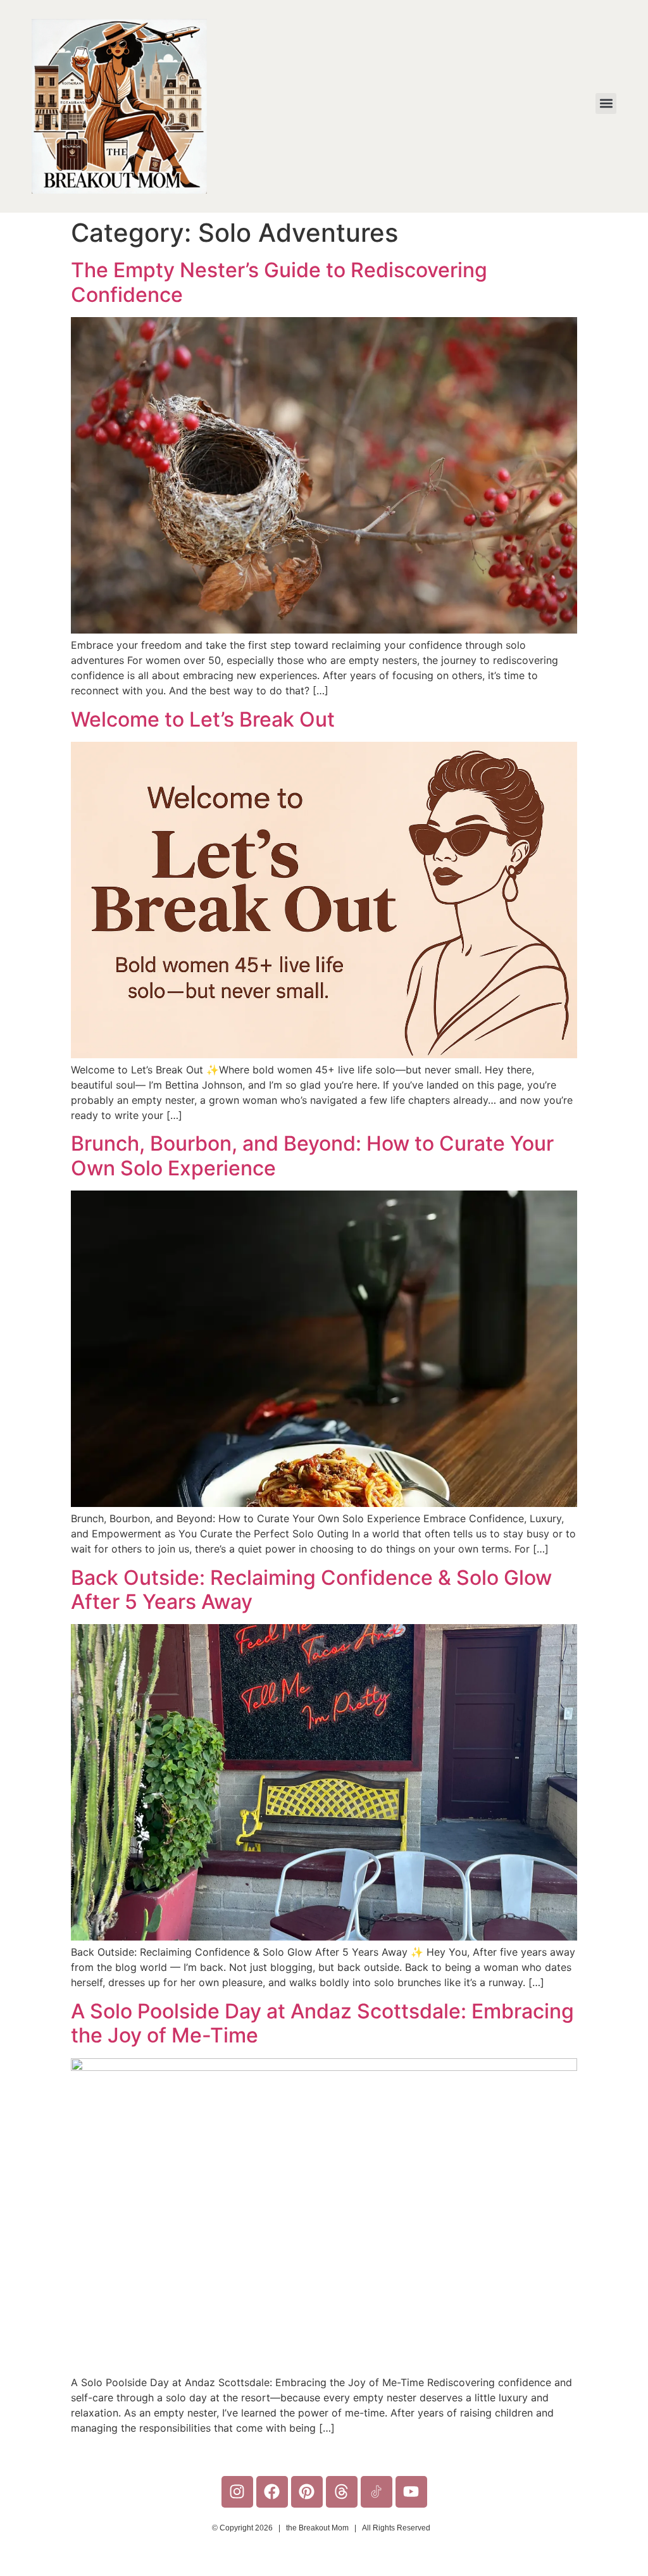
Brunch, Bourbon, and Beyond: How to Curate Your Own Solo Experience (312, 1155)
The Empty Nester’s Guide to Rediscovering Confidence (279, 282)
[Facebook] (272, 2492)
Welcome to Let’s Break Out (203, 719)
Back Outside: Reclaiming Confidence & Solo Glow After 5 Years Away (311, 1590)
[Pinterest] (307, 2492)
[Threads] (342, 2492)
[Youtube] (411, 2492)
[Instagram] (237, 2492)
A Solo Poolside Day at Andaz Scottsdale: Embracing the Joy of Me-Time (322, 2023)
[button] (606, 103)
